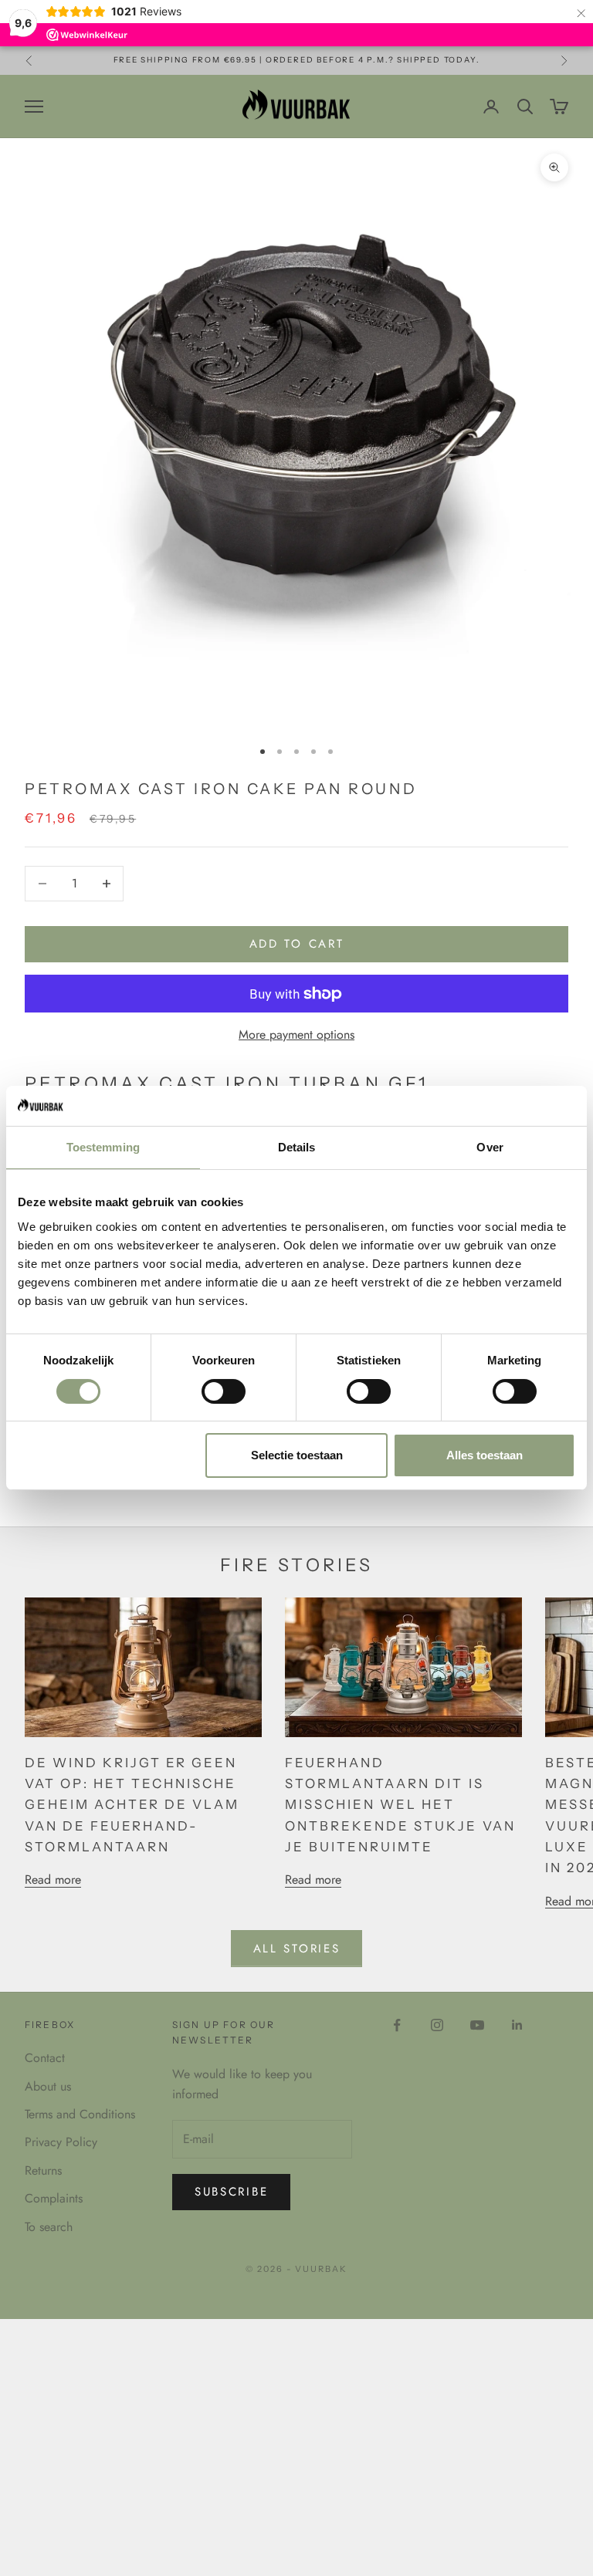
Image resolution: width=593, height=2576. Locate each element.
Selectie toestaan (297, 1455)
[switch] (224, 1391)
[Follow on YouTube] (477, 2025)
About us (48, 2086)
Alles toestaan (485, 1455)
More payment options (296, 1034)
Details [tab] (297, 1147)
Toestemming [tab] (103, 1147)
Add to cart (297, 944)
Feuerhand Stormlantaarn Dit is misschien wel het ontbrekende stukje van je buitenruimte (400, 1805)
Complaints (54, 2198)
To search (49, 2227)
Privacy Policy (61, 2142)
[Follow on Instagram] (437, 2025)
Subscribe (231, 2192)
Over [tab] (490, 1147)
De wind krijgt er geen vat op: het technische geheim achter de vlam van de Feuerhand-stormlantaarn (132, 1805)
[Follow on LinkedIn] (517, 2025)
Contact (45, 2058)
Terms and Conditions (80, 2114)
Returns (43, 2170)
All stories (297, 1949)
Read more (53, 1880)
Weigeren (109, 1455)
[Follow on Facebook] (397, 2025)
